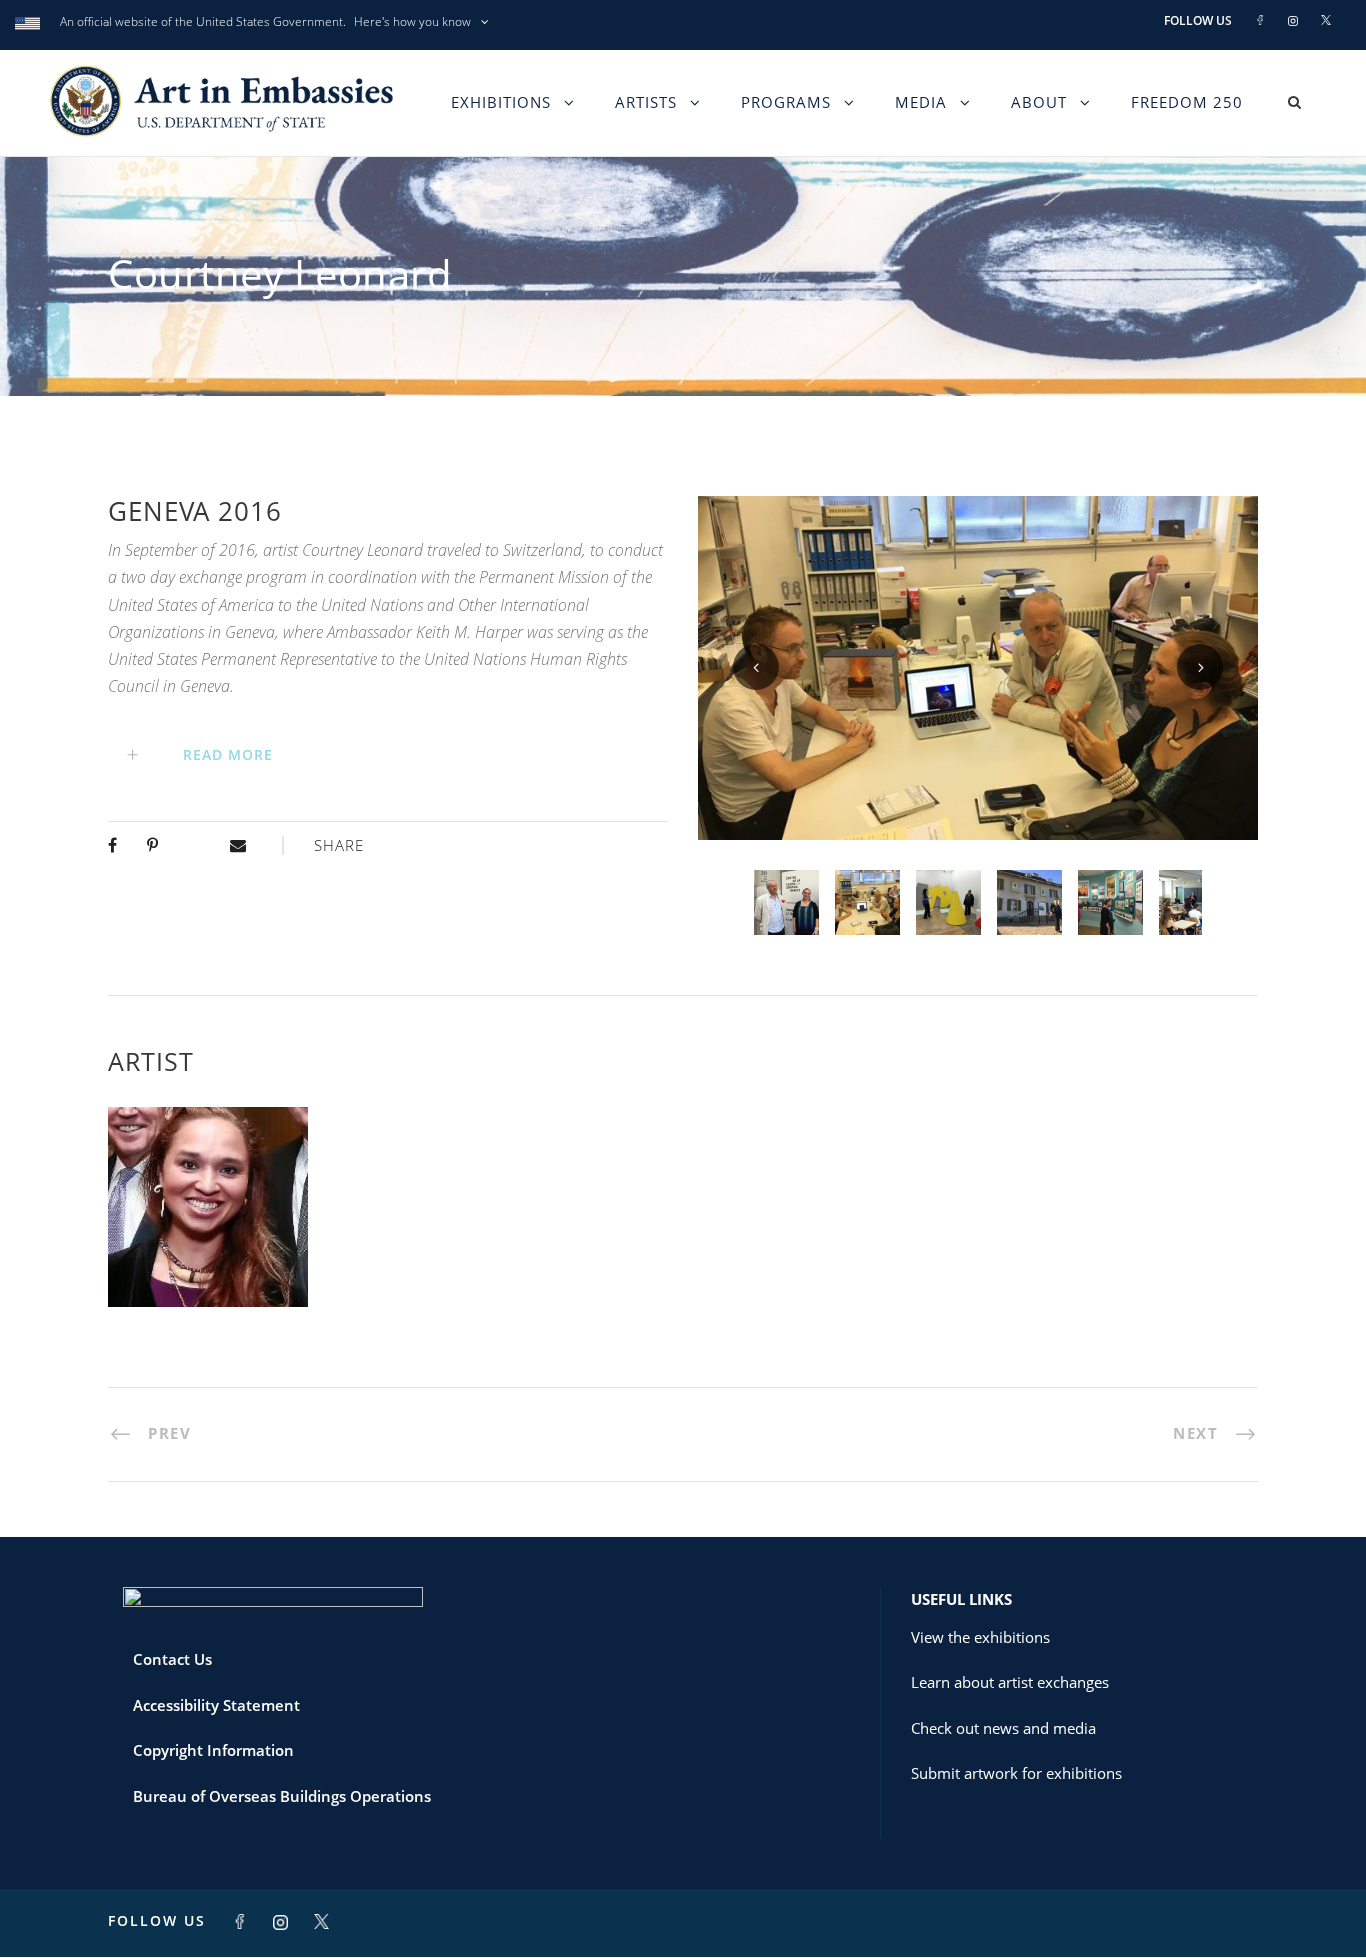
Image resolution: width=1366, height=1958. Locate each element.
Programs (786, 102)
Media (921, 102)
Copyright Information (213, 1750)
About (1039, 102)
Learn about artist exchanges (1010, 1682)
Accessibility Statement (216, 1705)
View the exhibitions (980, 1637)
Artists (646, 102)
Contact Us (172, 1659)
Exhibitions (501, 102)
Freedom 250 (1187, 102)
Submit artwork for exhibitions (1016, 1773)
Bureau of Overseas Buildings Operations (282, 1796)
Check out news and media (1003, 1728)
